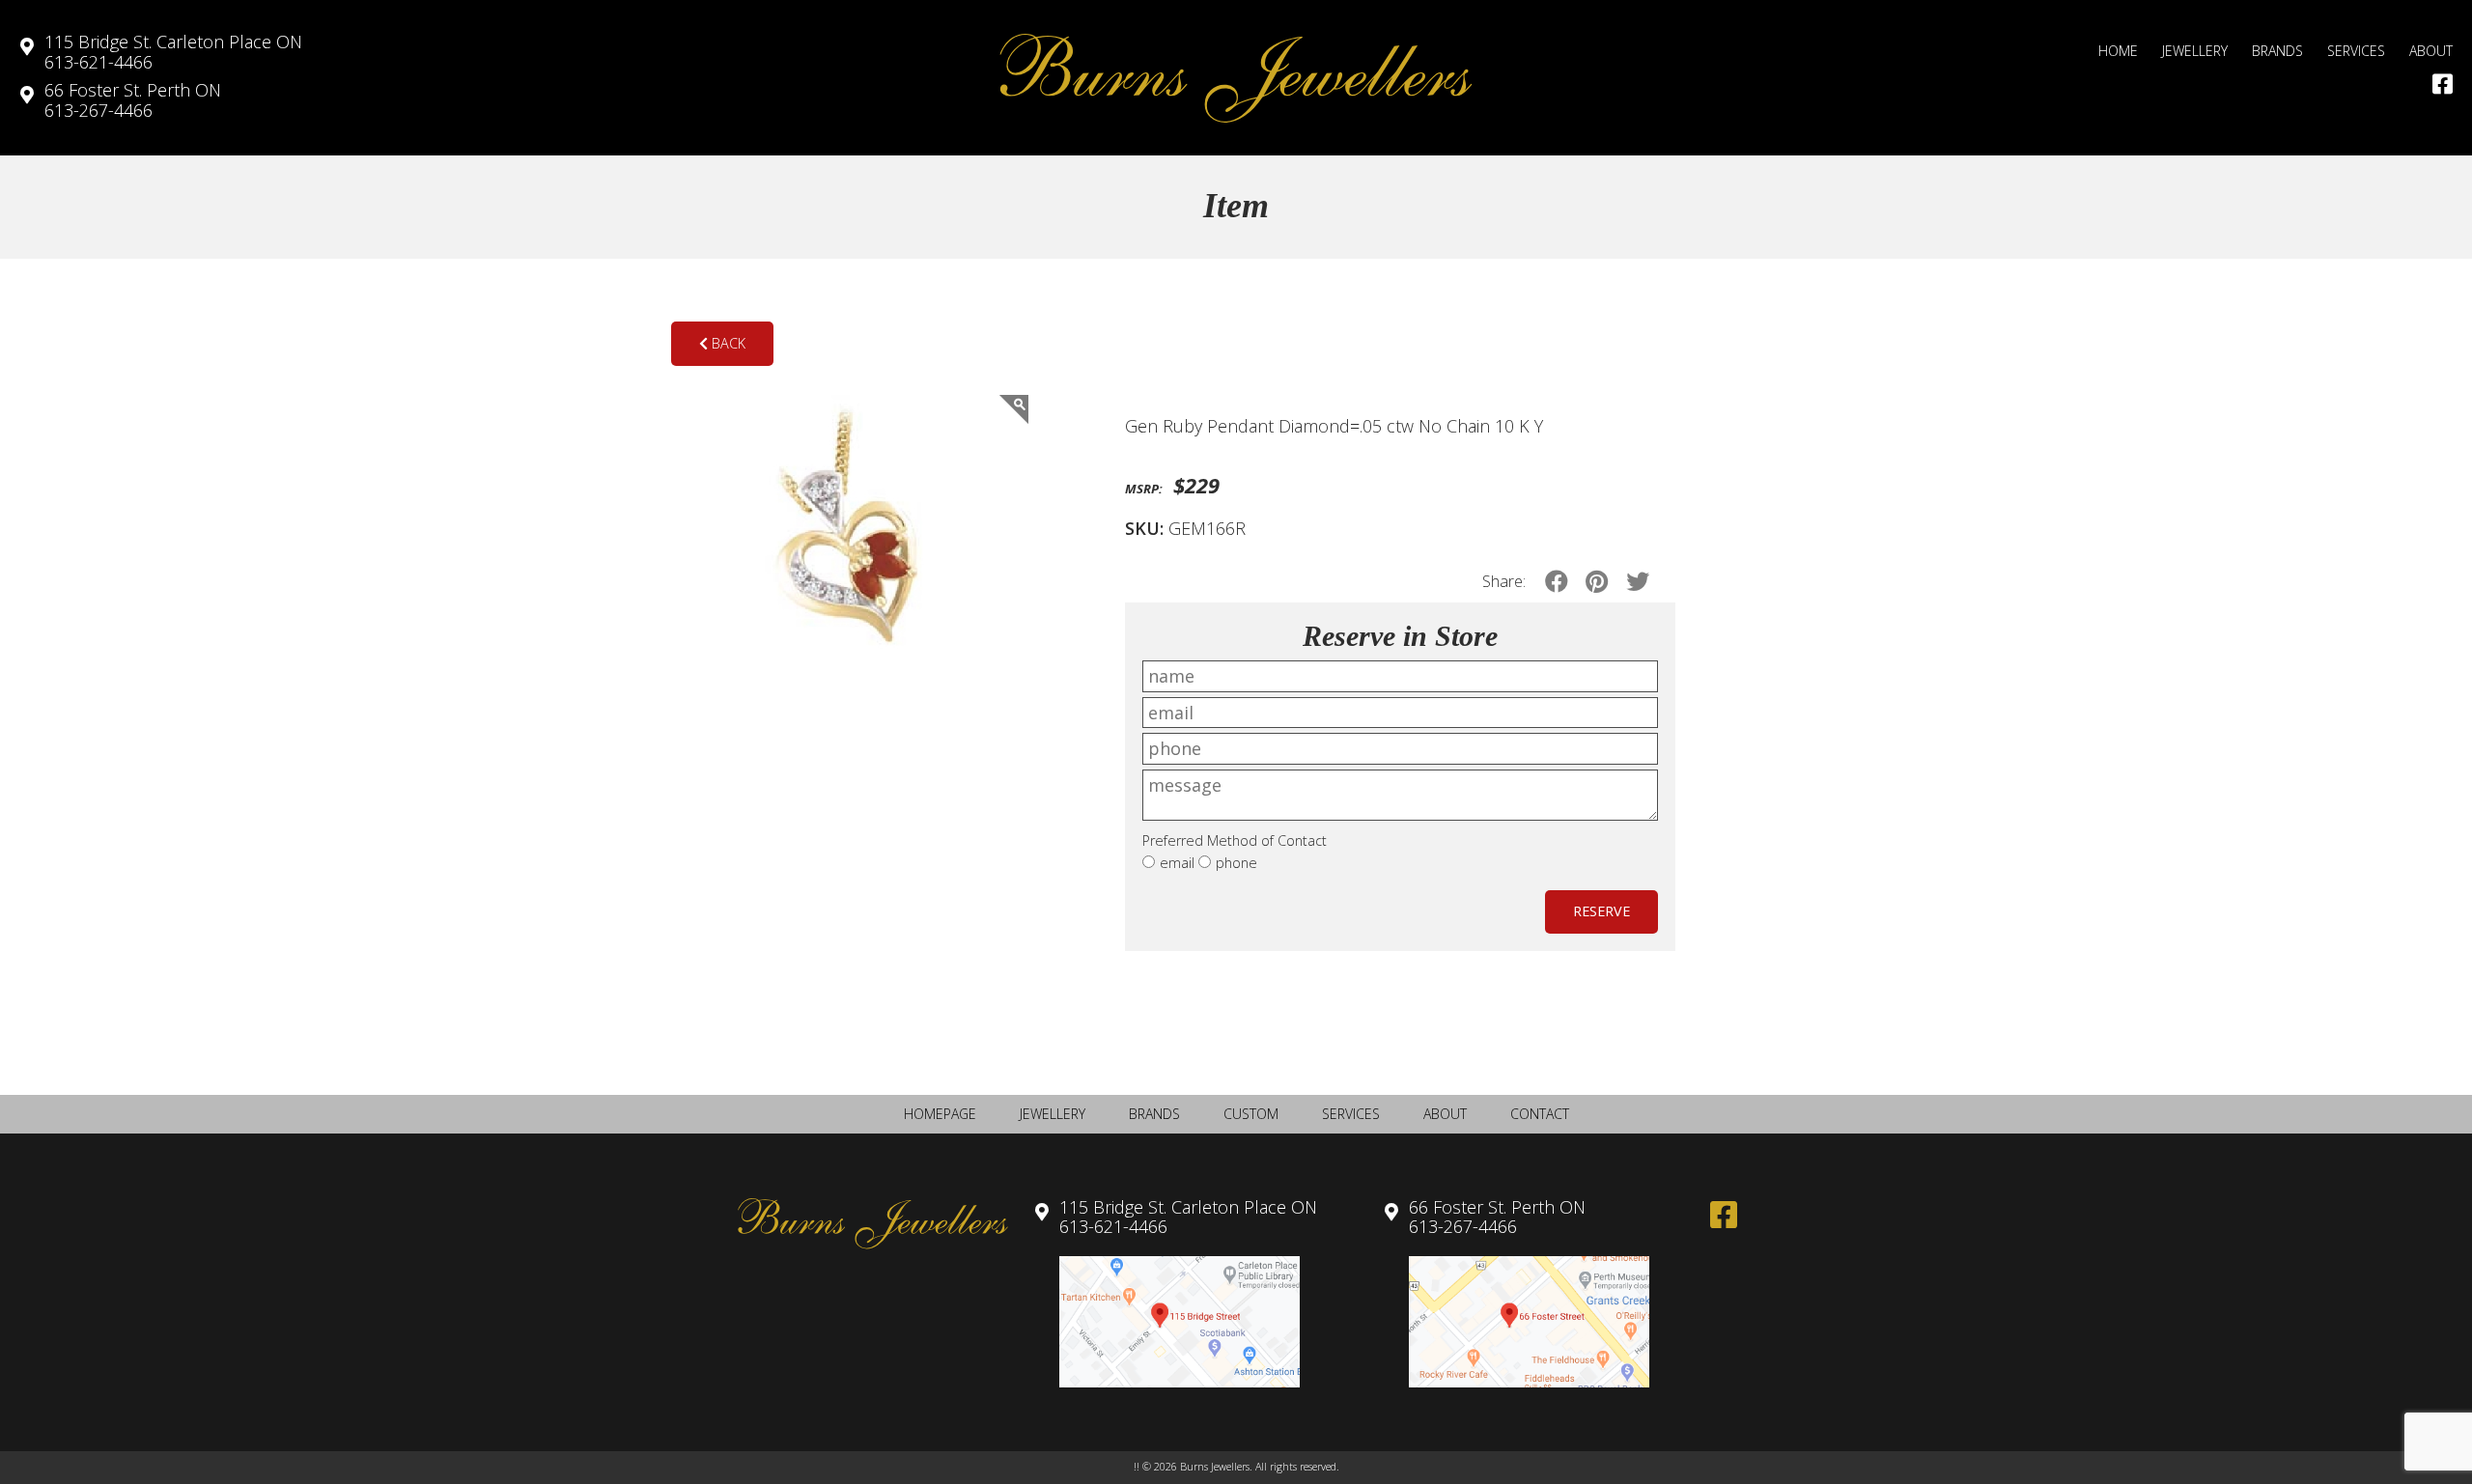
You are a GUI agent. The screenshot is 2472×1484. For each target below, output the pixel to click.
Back (727, 343)
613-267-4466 (133, 100)
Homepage (940, 1114)
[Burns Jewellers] (1236, 78)
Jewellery (2195, 51)
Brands (2277, 51)
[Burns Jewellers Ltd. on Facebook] (2443, 84)
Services (2356, 51)
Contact (1540, 1114)
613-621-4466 (173, 52)
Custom (1251, 1114)
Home (2118, 51)
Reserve (1601, 911)
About (2431, 51)
